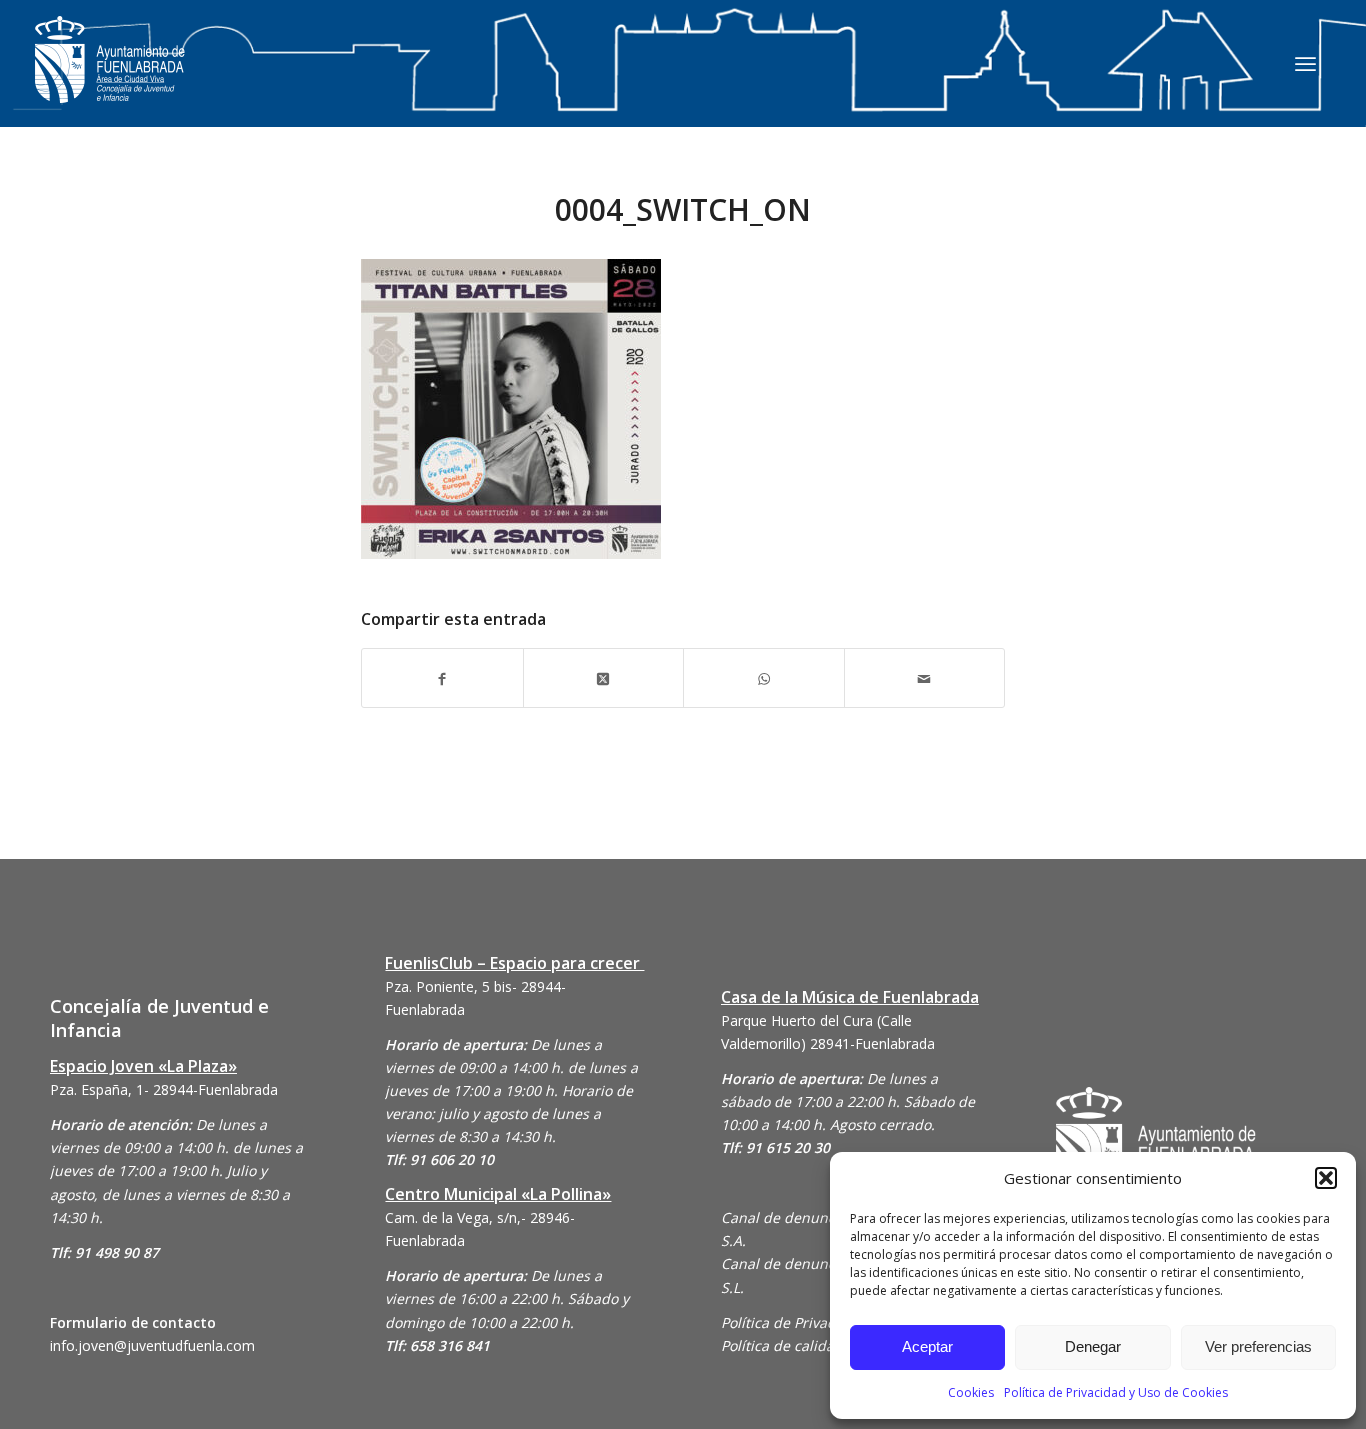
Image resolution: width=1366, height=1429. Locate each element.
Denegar (1093, 1346)
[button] (1326, 1178)
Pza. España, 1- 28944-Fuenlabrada (164, 1089)
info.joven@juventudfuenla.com (152, 1345)
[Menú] (1305, 63)
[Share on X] (604, 677)
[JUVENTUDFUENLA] (110, 79)
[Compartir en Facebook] (442, 677)
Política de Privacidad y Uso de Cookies (1116, 1392)
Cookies (971, 1392)
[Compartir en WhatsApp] (764, 677)
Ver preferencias (1258, 1346)
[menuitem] (1305, 63)
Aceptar (927, 1346)
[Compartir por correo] (925, 677)
